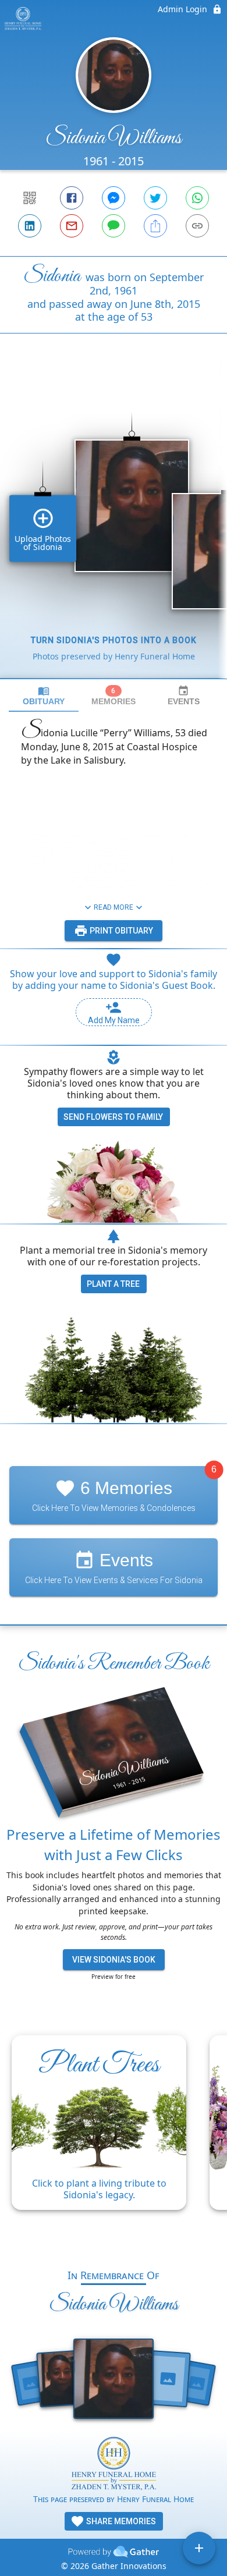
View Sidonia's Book (114, 1960)
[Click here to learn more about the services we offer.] (114, 2465)
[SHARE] (155, 226)
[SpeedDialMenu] (199, 2548)
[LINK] (197, 226)
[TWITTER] (155, 198)
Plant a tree (113, 1284)
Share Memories (120, 2521)
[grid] (114, 526)
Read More (114, 907)
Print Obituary (120, 931)
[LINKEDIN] (30, 226)
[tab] (44, 696)
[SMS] (114, 226)
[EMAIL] (72, 226)
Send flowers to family (113, 1117)
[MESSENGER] (114, 198)
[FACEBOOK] (72, 198)
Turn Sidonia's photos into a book (114, 640)
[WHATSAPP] (197, 198)
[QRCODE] (30, 198)
